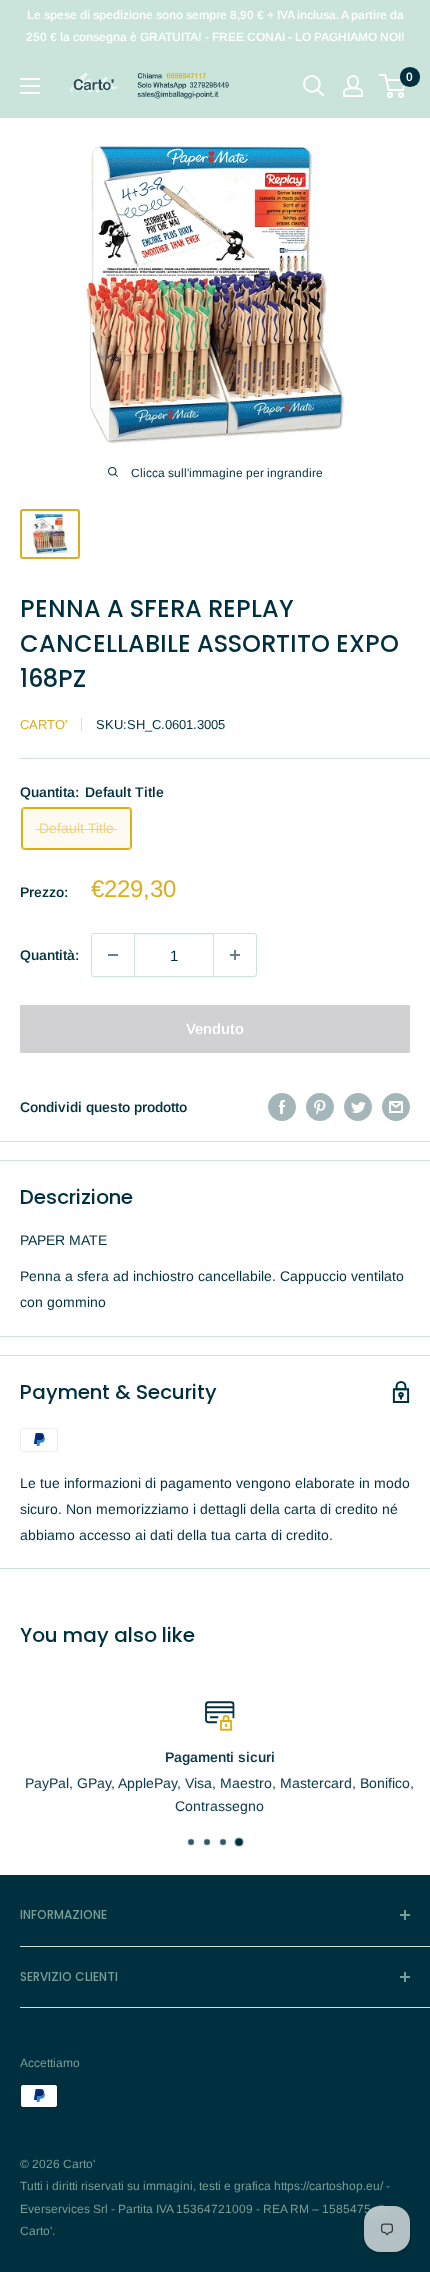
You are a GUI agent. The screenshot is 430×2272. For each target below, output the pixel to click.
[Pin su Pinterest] (320, 1107)
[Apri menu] (30, 86)
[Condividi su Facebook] (282, 1107)
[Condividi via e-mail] (396, 1107)
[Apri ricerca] (314, 86)
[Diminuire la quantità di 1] (113, 955)
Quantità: (49, 955)
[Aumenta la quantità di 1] (235, 955)
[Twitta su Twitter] (358, 1107)
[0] (393, 86)
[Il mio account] (353, 86)
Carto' (43, 724)
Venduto (215, 1028)
